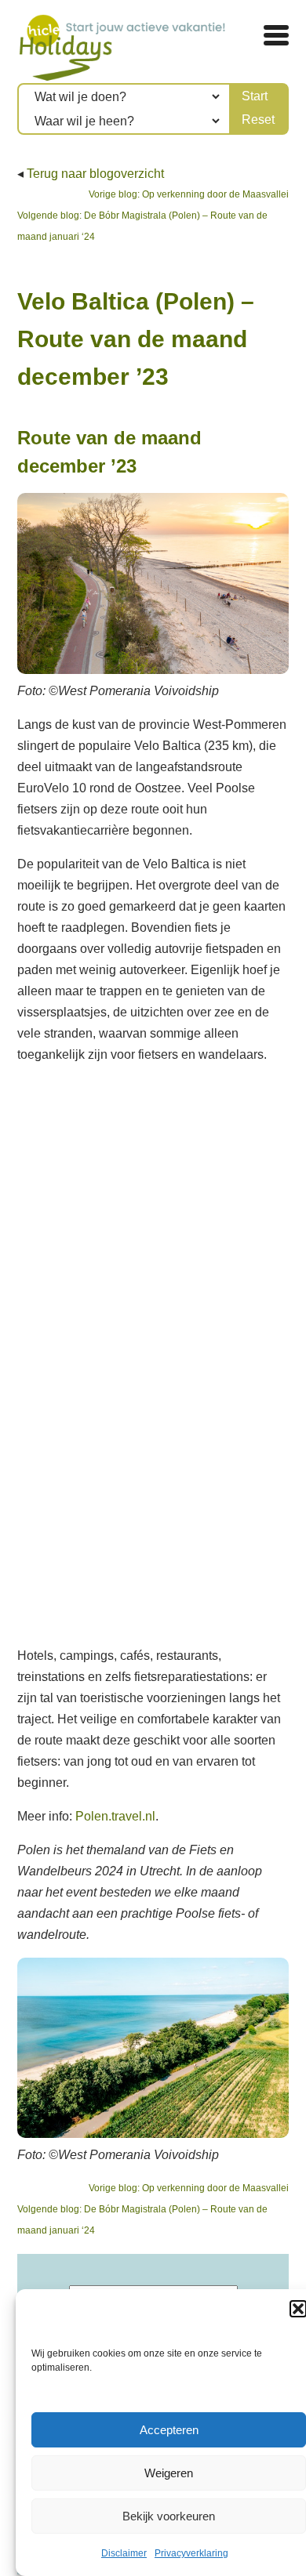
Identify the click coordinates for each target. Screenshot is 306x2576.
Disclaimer (124, 2553)
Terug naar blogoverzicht (95, 174)
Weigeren (169, 2473)
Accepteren (169, 2430)
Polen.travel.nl (115, 1816)
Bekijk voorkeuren (169, 2516)
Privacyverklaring (191, 2553)
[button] (298, 2309)
